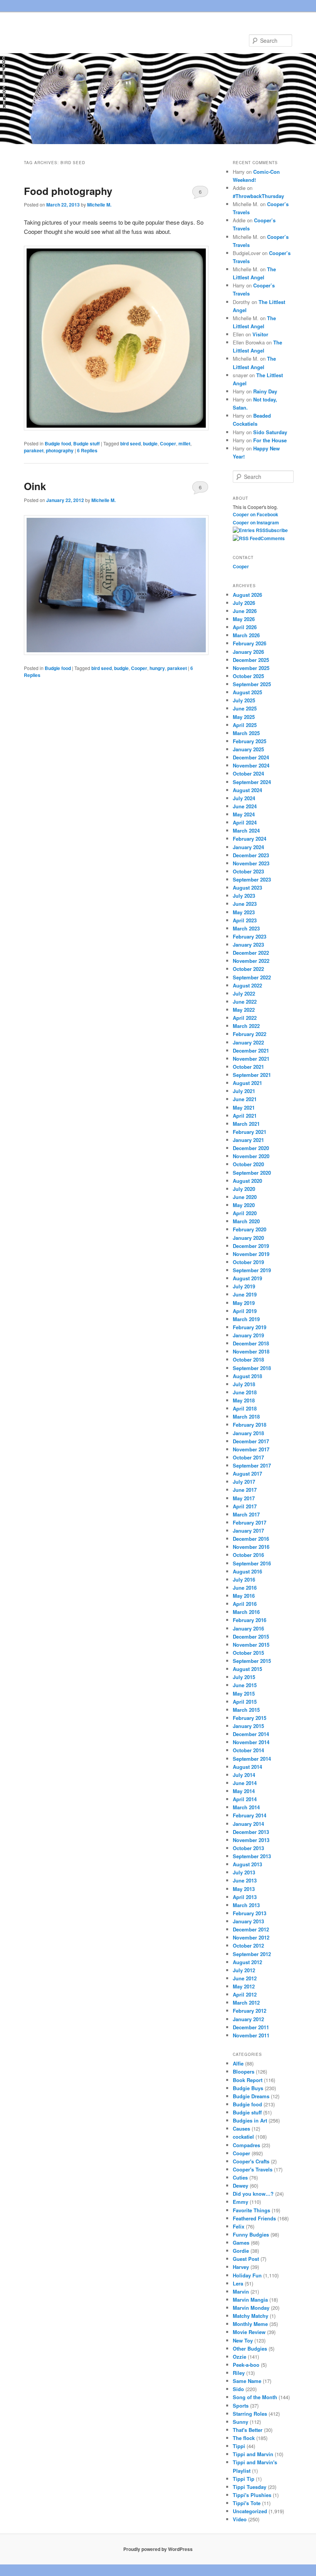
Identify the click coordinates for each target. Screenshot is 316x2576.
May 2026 (244, 619)
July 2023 (244, 896)
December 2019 (251, 1246)
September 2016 (252, 1563)
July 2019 (244, 1286)
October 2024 (248, 773)
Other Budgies (250, 2348)
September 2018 (252, 1368)
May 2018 (244, 1400)
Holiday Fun (247, 2275)
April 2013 (245, 1897)
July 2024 (244, 798)
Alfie (238, 2063)
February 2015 (250, 1718)
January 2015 (248, 1726)
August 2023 (247, 887)
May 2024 (244, 814)
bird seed (130, 443)
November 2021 (251, 1059)
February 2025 (250, 741)
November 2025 (251, 668)
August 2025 (247, 692)
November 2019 (251, 1254)
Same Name (247, 2381)
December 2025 (251, 660)
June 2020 (245, 1197)
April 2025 (245, 725)
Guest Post (246, 2259)
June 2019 (245, 1294)
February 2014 (250, 1815)
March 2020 (246, 1221)
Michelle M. (99, 205)
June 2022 (245, 1002)
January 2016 (248, 1628)
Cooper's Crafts (251, 2161)
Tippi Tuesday (250, 2487)
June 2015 (245, 1685)
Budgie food (58, 443)
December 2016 (251, 1539)
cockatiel (243, 2137)
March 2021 (246, 1124)
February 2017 (250, 1522)
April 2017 (245, 1506)
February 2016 (250, 1620)
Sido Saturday (270, 432)
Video (240, 2519)
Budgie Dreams (251, 2096)
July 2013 (244, 1872)
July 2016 (244, 1579)
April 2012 (245, 1994)
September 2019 (252, 1270)
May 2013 (244, 1889)
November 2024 (251, 765)
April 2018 (245, 1408)
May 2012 (244, 1986)
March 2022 (246, 1026)
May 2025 (244, 717)
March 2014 (246, 1807)
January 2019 (248, 1335)
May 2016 (244, 1596)
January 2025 (248, 749)
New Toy (243, 2340)
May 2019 (244, 1303)
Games (241, 2243)
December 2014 (251, 1734)
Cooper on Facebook (255, 514)
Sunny (240, 2422)
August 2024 (247, 790)
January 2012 (248, 2019)
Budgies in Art (250, 2120)
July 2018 (244, 1384)
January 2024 (248, 847)
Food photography (68, 191)
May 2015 (244, 1694)
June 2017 (245, 1490)
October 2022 (248, 969)
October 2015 (248, 1653)
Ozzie (240, 2357)
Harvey (241, 2267)
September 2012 (252, 1954)
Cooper (168, 443)
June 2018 (245, 1392)
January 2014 (248, 1824)
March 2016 (246, 1612)
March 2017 (246, 1514)
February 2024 (250, 839)
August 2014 (247, 1767)
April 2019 (245, 1311)
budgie (150, 443)
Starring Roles (250, 2414)
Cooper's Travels (253, 2169)
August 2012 (247, 1962)
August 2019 (247, 1278)
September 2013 (252, 1856)
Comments (273, 538)
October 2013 (248, 1848)
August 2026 (247, 595)
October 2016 (248, 1555)
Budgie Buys (248, 2088)
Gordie (241, 2251)
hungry (157, 668)
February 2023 (250, 936)
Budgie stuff (87, 443)
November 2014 (251, 1742)
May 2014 (244, 1791)
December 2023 (251, 855)
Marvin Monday (251, 2308)
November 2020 (251, 1156)
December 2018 (251, 1343)
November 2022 (251, 961)
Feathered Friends (254, 2218)
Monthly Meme (250, 2324)
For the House (270, 440)
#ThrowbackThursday (258, 196)
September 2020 (252, 1173)
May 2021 (244, 1107)
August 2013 (247, 1864)
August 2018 (247, 1376)
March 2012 (246, 2003)
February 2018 (250, 1425)
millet (184, 443)
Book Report (248, 2080)
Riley (239, 2373)
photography (60, 450)
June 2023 (245, 904)
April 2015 (245, 1702)
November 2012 (251, 1937)
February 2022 (250, 1034)
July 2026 (244, 603)
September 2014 (252, 1759)
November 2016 (251, 1547)
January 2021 (248, 1140)
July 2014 (244, 1775)
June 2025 (245, 708)
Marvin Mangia (250, 2300)
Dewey (240, 2186)
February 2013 (250, 1913)
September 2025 (252, 684)
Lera (238, 2283)
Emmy (240, 2202)
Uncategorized (250, 2511)
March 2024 (246, 830)
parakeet (34, 450)
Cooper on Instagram (256, 522)
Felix (239, 2226)
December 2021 (251, 1050)
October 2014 (248, 1750)
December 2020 (251, 1148)
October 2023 (248, 871)
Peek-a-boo (246, 2365)
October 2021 (248, 1067)
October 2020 (248, 1164)
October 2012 (248, 1945)
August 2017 (247, 1474)
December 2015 (251, 1636)
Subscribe (277, 530)
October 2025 (248, 676)
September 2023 (252, 879)
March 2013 (246, 1905)
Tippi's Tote (247, 2503)
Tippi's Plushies (252, 2495)
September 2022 (252, 977)
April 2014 (245, 1799)
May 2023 (244, 912)
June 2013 (245, 1880)
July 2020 (244, 1189)
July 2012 (244, 1970)
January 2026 (248, 652)
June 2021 (245, 1099)
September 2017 (252, 1465)
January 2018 (248, 1433)
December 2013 (251, 1832)
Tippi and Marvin (253, 2454)
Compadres (246, 2145)
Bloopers (244, 2071)
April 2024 (245, 822)
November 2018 (251, 1351)
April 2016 (245, 1604)
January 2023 (248, 945)
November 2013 (251, 1840)
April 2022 (245, 1018)
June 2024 (245, 806)
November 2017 (251, 1449)
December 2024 (251, 757)
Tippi (239, 2446)
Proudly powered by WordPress (158, 2549)
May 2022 (244, 1010)
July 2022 (244, 993)
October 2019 (248, 1262)
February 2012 (250, 2011)
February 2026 (250, 643)
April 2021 (245, 1116)
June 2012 (245, 1978)
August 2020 (247, 1181)
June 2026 (245, 611)
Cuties (240, 2177)
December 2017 (251, 1441)
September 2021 (252, 1075)
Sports (241, 2406)
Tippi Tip (244, 2479)
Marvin (241, 2291)
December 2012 (251, 1929)
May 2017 (244, 1498)
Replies (87, 450)
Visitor (260, 334)
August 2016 (247, 1571)
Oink (35, 486)
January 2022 (248, 1042)
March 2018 (246, 1416)
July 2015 (244, 1677)
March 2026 (246, 635)
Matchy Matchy (250, 2316)
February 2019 (250, 1327)
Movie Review (249, 2332)
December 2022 (251, 953)
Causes (241, 2128)
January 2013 (248, 1921)
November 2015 (251, 1645)
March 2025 (246, 733)
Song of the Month (255, 2397)
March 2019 (246, 1319)
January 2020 (248, 1238)
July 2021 (244, 1091)
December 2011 (251, 2027)
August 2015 (247, 1669)
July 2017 (244, 1482)
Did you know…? (253, 2194)
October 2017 (248, 1457)
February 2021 (250, 1132)
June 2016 (245, 1588)
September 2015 (252, 1661)
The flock (244, 2438)
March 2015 (246, 1710)
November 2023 (251, 863)
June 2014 (245, 1783)
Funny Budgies (251, 2234)
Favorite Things (251, 2210)
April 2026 (245, 627)
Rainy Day (265, 391)
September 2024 (252, 782)
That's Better (248, 2430)
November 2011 (251, 2035)
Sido (238, 2389)
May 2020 (244, 1205)
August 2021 (247, 1083)
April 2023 (245, 920)
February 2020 (250, 1229)
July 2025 (244, 700)
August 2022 (247, 985)
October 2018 (248, 1359)
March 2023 (246, 928)
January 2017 (248, 1531)
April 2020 (245, 1213)
